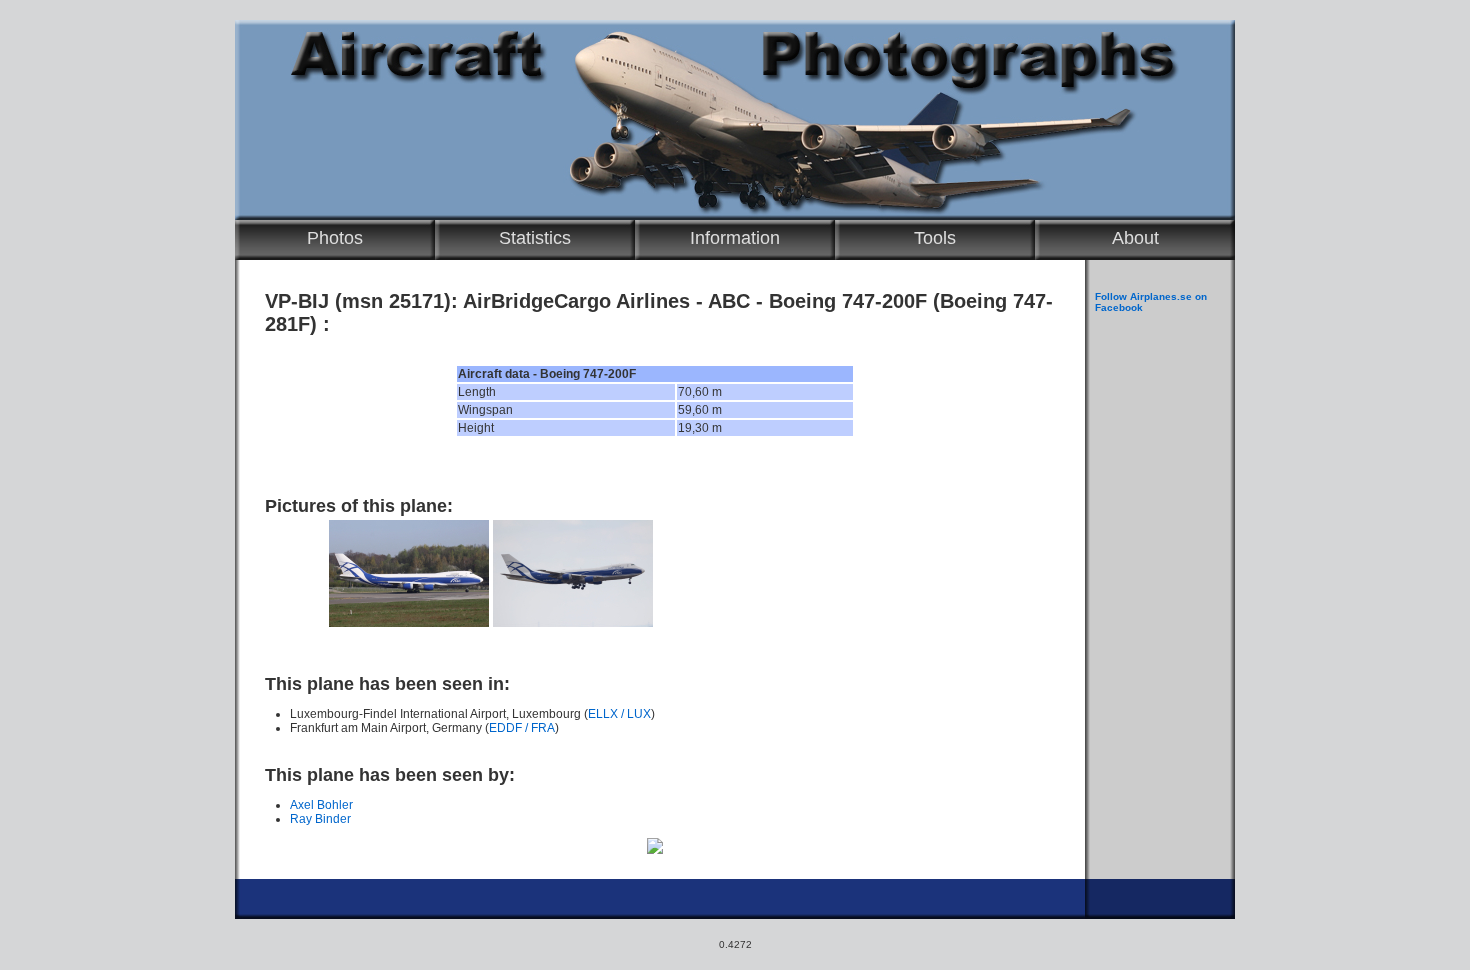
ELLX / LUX (619, 714)
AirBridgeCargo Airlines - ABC (606, 301)
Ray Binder (320, 819)
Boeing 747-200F (848, 301)
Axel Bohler (321, 805)
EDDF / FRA (522, 728)
